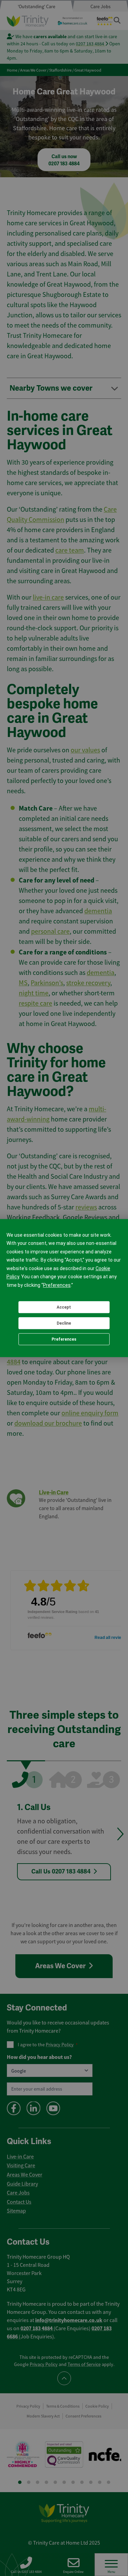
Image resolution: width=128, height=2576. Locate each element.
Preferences (64, 1339)
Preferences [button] (57, 1285)
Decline (64, 1323)
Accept (64, 1307)
